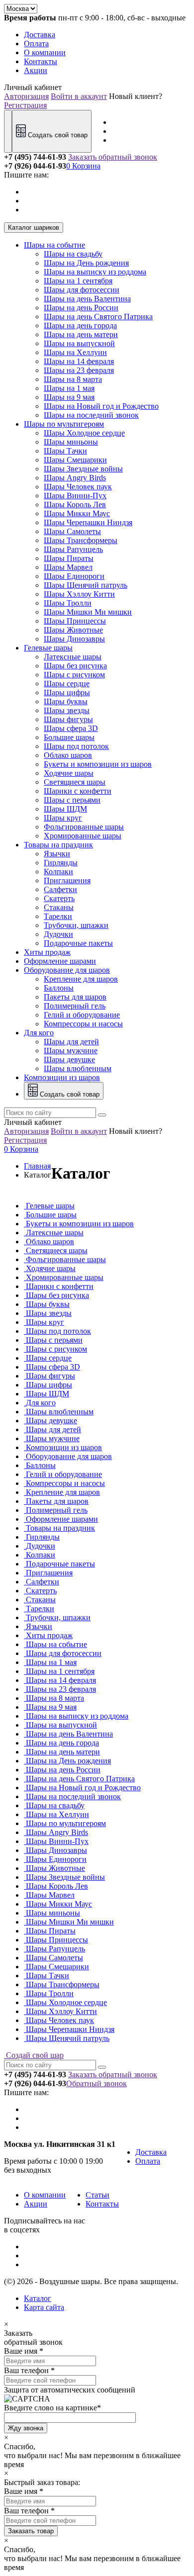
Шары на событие (54, 245)
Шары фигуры (68, 719)
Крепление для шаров (81, 979)
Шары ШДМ (65, 809)
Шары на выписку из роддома (95, 272)
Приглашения (67, 880)
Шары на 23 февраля (79, 370)
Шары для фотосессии (82, 290)
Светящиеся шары (75, 782)
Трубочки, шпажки (76, 925)
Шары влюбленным (78, 1068)
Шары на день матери (81, 334)
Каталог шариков (34, 228)
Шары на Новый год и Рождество (101, 406)
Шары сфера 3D (71, 728)
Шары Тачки (65, 451)
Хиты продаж (47, 952)
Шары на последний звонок (91, 415)
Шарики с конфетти (78, 791)
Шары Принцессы (75, 621)
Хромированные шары (83, 836)
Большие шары (69, 737)
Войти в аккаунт (79, 96)
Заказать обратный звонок (113, 157)
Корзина (83, 166)
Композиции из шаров (62, 1077)
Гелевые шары (48, 648)
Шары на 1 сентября (78, 281)
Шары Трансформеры (81, 540)
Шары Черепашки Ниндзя (88, 522)
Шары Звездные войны (83, 469)
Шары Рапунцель (73, 549)
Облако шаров (68, 755)
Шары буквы (66, 701)
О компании (45, 52)
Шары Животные (73, 630)
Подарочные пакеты (78, 943)
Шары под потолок (76, 746)
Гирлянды (61, 863)
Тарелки (58, 916)
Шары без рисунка (75, 666)
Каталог (38, 2298)
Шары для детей (71, 1042)
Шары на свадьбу (73, 254)
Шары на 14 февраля (79, 361)
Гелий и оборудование (82, 1015)
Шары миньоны (71, 442)
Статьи (97, 2195)
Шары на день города (80, 325)
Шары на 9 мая (69, 397)
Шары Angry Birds (75, 478)
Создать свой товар (57, 135)
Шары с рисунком (74, 675)
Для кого (39, 1033)
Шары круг (63, 818)
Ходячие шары (69, 773)
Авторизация (26, 96)
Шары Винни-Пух (75, 496)
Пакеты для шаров (75, 997)
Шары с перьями (72, 800)
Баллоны (59, 988)
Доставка (40, 35)
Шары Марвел (68, 567)
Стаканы (59, 907)
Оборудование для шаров (67, 970)
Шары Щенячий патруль (86, 585)
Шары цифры (67, 692)
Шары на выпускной (79, 343)
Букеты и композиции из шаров (98, 764)
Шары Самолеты (72, 531)
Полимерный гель (75, 1006)
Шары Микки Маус (77, 513)
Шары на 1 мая (69, 388)
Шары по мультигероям (64, 424)
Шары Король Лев (75, 505)
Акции (36, 70)
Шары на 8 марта (73, 379)
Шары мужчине (71, 1051)
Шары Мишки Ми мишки (88, 612)
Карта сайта (44, 2307)
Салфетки (60, 889)
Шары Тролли (68, 603)
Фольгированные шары (84, 827)
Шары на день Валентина (87, 299)
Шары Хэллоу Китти (79, 594)
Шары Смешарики (75, 460)
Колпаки (58, 872)
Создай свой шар (34, 2055)
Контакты (41, 61)
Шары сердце (67, 684)
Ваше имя (21, 2351)
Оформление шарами (60, 961)
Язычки (57, 854)
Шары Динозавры (74, 639)
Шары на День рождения (86, 263)
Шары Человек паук (78, 487)
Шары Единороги (74, 576)
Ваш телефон (26, 2370)
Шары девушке (69, 1059)
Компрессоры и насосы (83, 1024)
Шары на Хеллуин (75, 352)
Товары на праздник (58, 845)
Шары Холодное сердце (84, 433)
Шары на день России (81, 308)
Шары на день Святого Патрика (98, 317)
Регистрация (25, 105)
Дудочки (58, 934)
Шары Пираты (69, 558)
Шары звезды (67, 710)
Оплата (36, 44)
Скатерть (59, 898)
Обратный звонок (97, 2083)
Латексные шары (73, 657)
